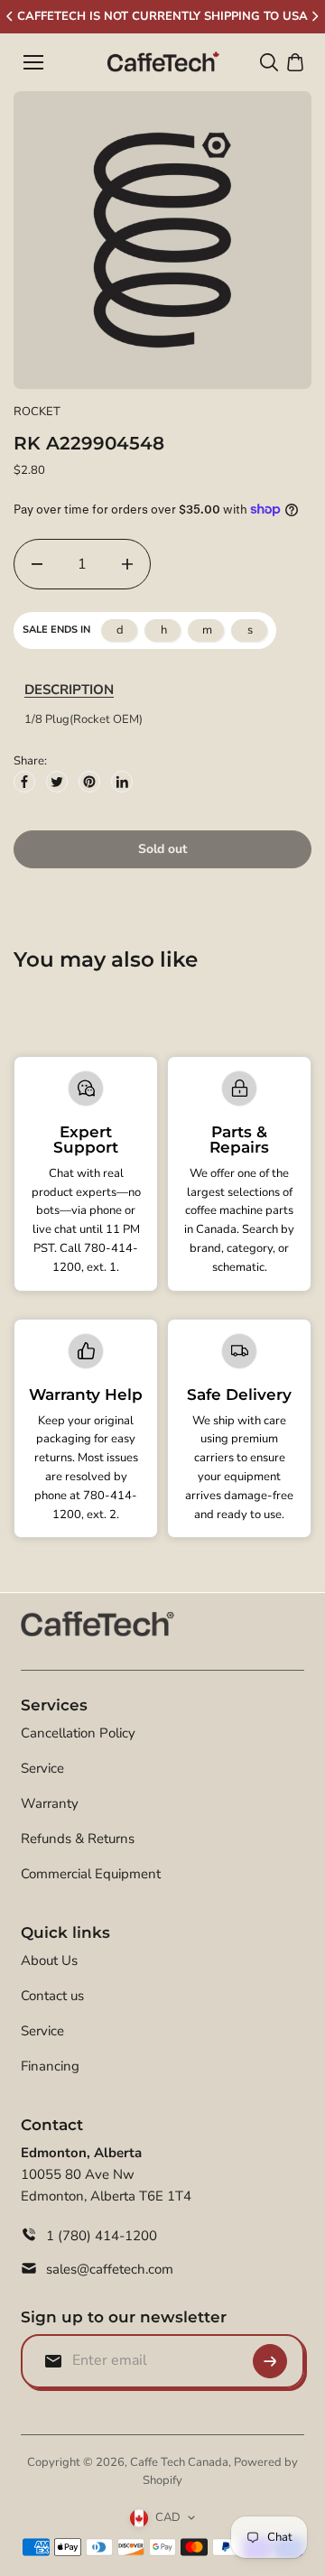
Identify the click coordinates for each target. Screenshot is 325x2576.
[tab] (69, 690)
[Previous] (11, 16)
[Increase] (127, 564)
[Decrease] (37, 564)
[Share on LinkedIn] (122, 782)
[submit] (270, 2361)
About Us (49, 1960)
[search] (269, 62)
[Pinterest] (89, 782)
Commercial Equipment (91, 1874)
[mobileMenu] (33, 62)
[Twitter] (57, 782)
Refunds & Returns (78, 1839)
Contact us (52, 1996)
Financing (50, 2066)
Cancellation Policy (78, 1733)
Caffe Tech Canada (179, 2462)
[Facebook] (24, 782)
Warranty (50, 1803)
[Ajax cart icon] (295, 62)
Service (42, 1768)
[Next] (314, 16)
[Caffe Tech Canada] (163, 62)
